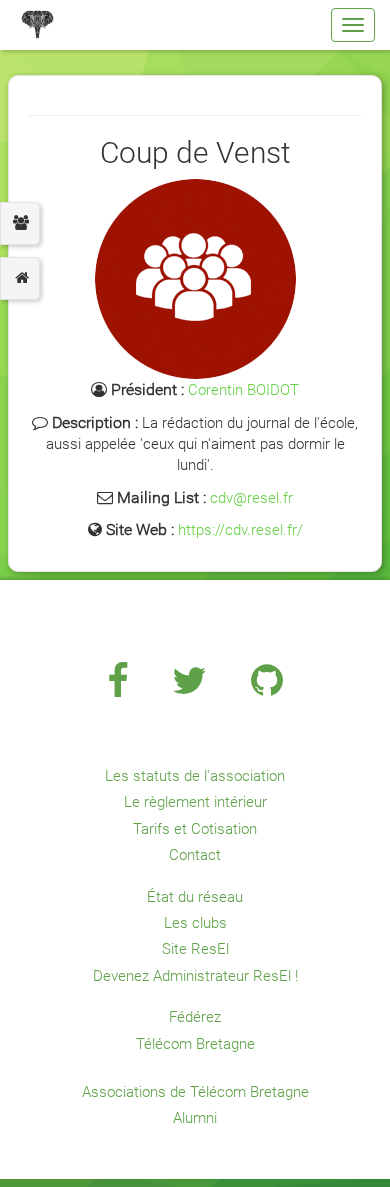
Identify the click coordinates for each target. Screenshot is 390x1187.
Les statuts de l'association (195, 776)
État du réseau (195, 897)
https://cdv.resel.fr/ (240, 530)
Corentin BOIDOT (243, 390)
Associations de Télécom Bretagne (195, 1092)
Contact (195, 855)
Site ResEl (195, 949)
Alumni (195, 1118)
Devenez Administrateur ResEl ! (195, 976)
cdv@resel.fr (251, 498)
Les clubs (195, 923)
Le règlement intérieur (195, 802)
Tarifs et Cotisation (195, 829)
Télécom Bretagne (195, 1044)
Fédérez (195, 1017)
